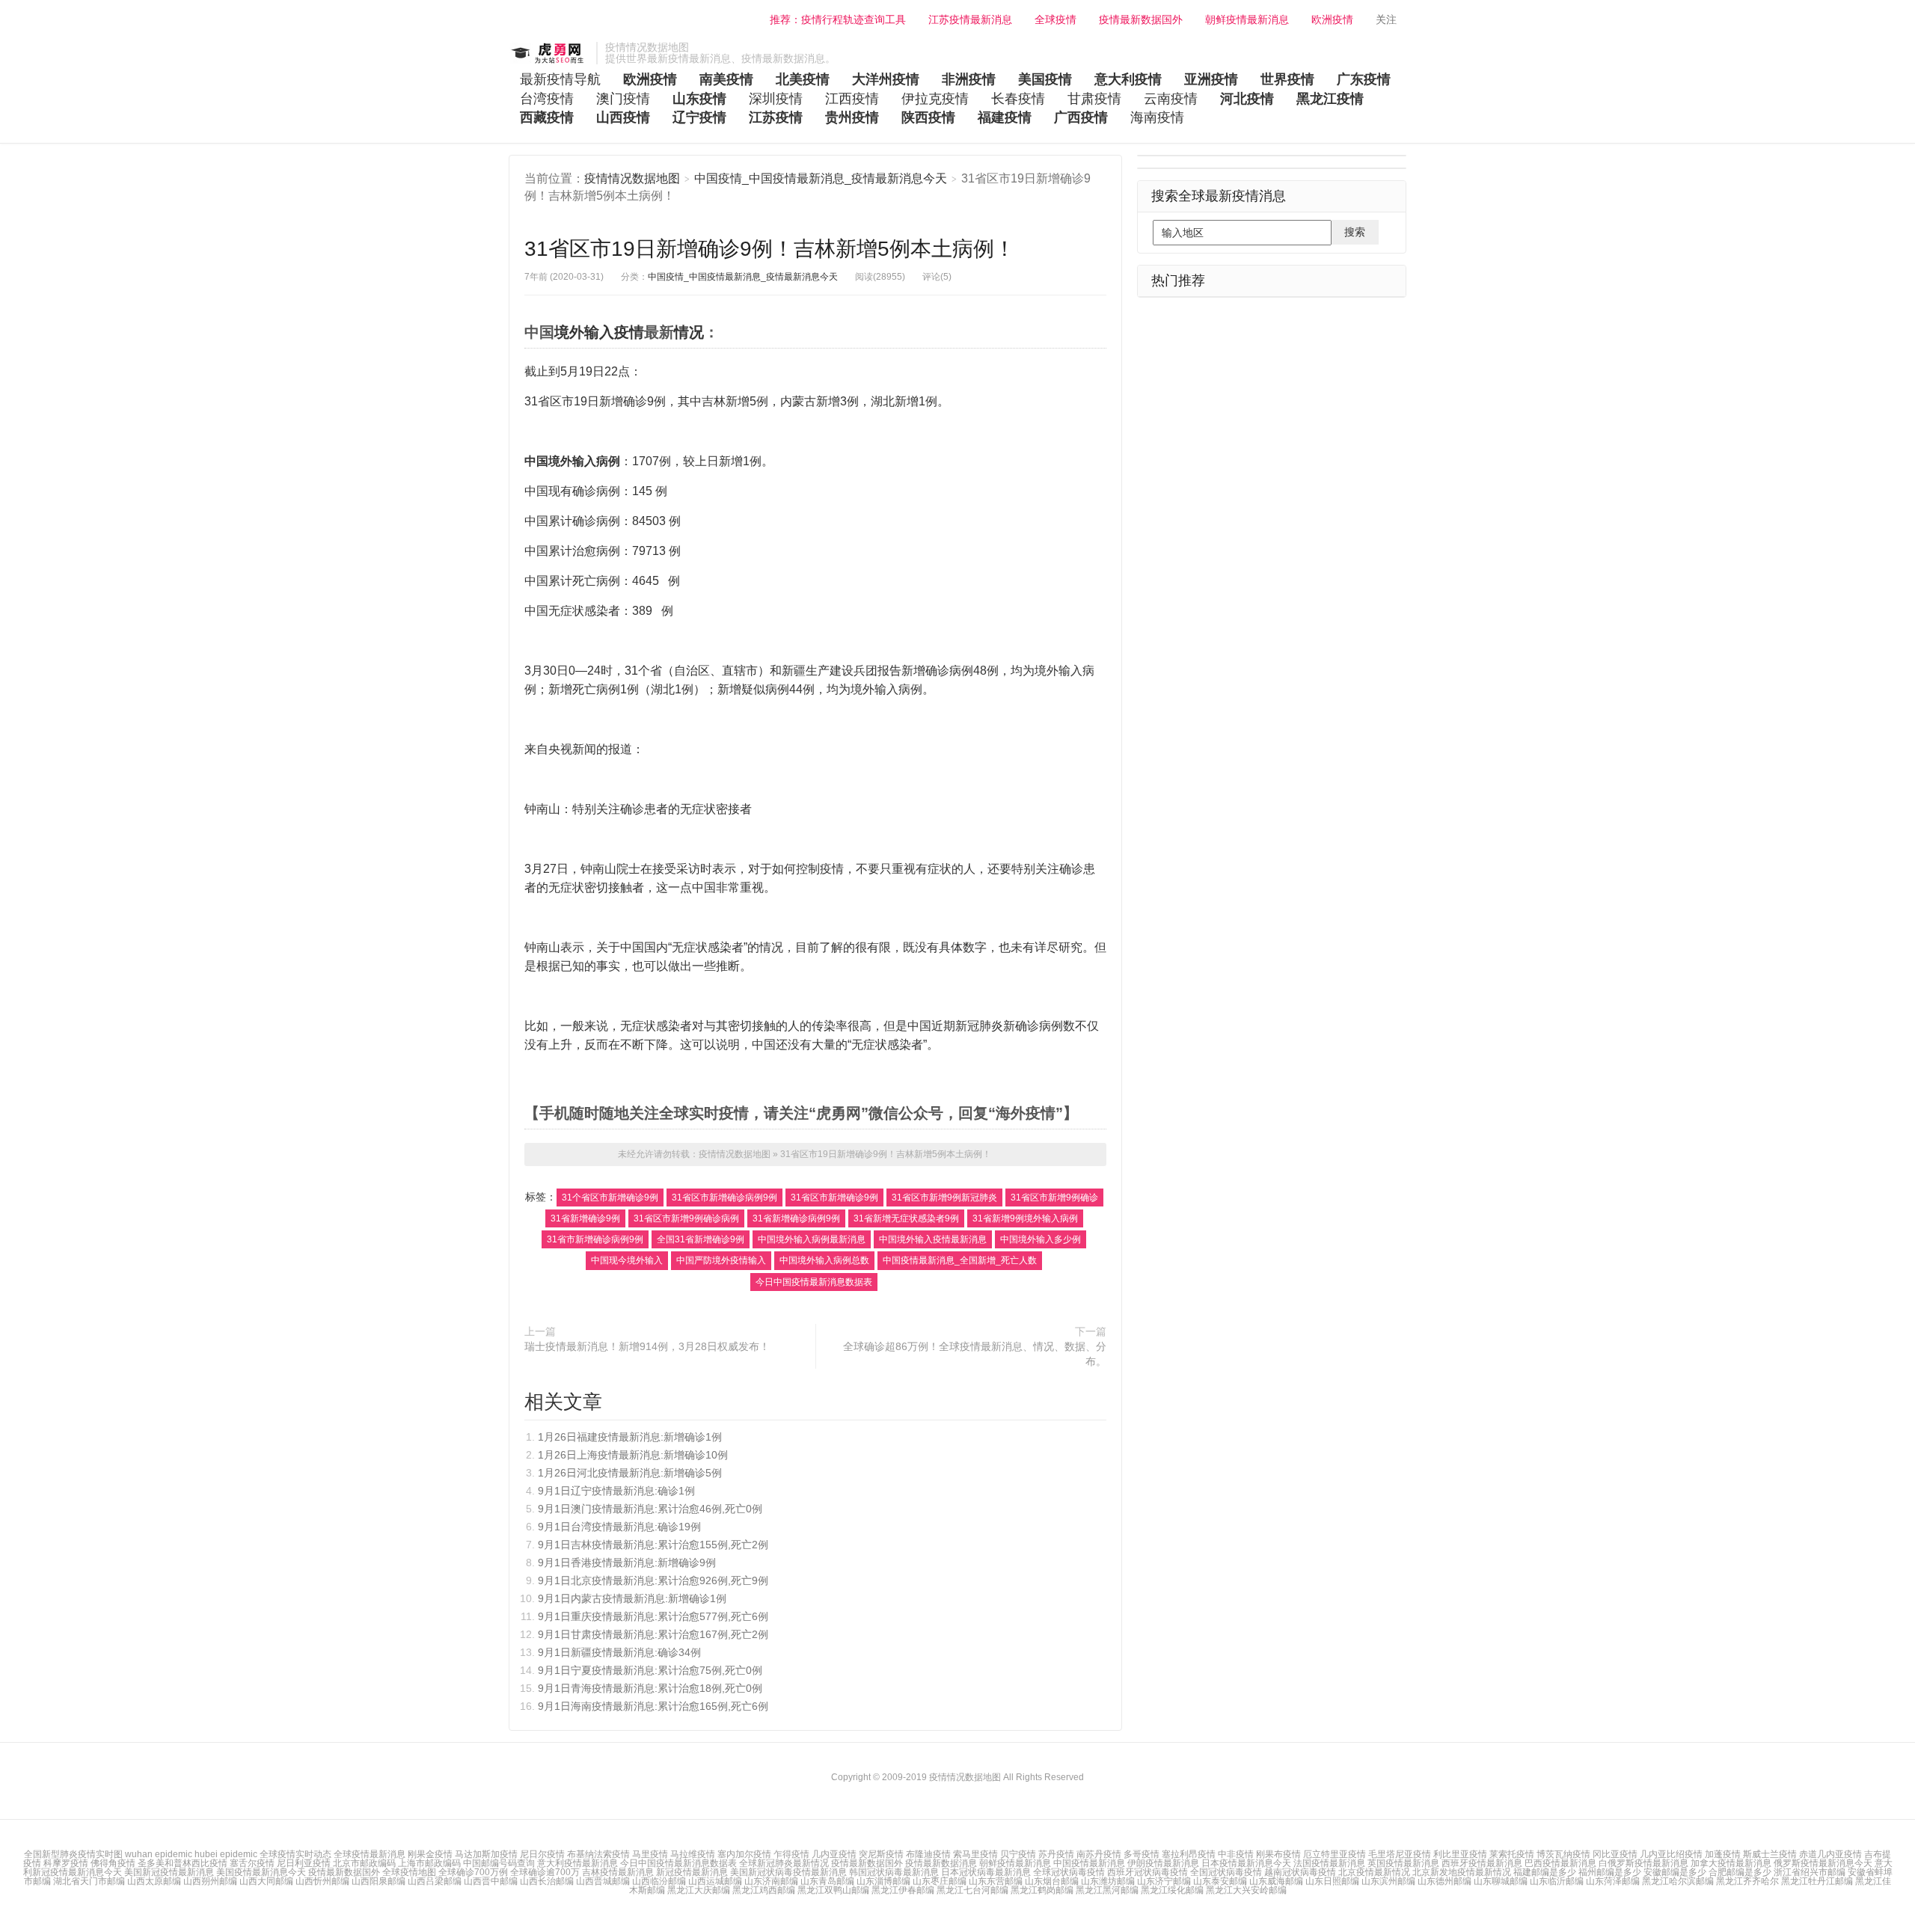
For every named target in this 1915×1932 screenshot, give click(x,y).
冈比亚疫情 (1615, 1854)
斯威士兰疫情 (1770, 1854)
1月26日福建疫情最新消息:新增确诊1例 (630, 1437)
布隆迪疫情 (928, 1854)
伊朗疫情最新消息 (1163, 1863)
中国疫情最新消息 (1089, 1863)
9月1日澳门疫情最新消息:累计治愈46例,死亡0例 (650, 1509)
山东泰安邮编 (1220, 1881)
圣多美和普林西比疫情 (183, 1863)
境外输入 (584, 332)
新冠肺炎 (979, 1026)
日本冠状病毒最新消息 (986, 1872)
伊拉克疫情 (935, 99)
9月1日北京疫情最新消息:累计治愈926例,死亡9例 (653, 1580)
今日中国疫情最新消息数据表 (814, 1282)
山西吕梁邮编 (435, 1881)
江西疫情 (852, 99)
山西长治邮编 (547, 1881)
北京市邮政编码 (364, 1863)
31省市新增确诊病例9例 (595, 1239)
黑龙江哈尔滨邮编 (1678, 1881)
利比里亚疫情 (1460, 1854)
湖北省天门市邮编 (90, 1881)
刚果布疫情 (1278, 1854)
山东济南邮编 (771, 1881)
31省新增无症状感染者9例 (906, 1218)
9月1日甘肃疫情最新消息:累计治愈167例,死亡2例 (653, 1634)
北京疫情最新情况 (1374, 1872)
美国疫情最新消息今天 (261, 1872)
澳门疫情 (623, 99)
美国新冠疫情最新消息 (169, 1872)
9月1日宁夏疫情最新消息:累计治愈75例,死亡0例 (650, 1670)
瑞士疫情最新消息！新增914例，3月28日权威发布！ (647, 1346)
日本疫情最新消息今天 (1246, 1863)
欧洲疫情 (1332, 19)
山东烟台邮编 (1052, 1881)
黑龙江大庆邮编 (699, 1890)
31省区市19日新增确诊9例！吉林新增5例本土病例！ (770, 249)
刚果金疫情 (430, 1854)
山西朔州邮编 (210, 1881)
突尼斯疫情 (881, 1854)
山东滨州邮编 (1388, 1881)
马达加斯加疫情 (486, 1854)
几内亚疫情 (834, 1854)
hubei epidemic (227, 1854)
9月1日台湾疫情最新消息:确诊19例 (619, 1527)
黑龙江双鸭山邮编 (833, 1890)
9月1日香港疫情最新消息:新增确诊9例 (627, 1563)
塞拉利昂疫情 (1189, 1854)
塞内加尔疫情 (744, 1854)
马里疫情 (650, 1854)
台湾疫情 (547, 99)
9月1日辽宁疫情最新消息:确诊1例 (616, 1491)
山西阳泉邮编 (379, 1881)
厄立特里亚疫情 (1335, 1854)
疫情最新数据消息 (941, 1863)
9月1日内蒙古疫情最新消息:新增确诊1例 (632, 1598)
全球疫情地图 (409, 1872)
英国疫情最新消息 (1403, 1863)
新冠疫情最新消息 (692, 1872)
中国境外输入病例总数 (824, 1260)
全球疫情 (1055, 19)
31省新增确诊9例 (585, 1218)
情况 (689, 332)
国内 (656, 947)
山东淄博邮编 (883, 1881)
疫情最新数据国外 (1141, 19)
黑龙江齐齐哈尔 (1747, 1881)
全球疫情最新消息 (370, 1854)
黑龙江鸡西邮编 (764, 1890)
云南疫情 (1171, 99)
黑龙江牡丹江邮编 (1817, 1881)
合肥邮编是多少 (1740, 1872)
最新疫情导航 (560, 79)
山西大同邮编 (266, 1881)
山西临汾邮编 (659, 1881)
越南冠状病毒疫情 (1300, 1872)
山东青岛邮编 (827, 1881)
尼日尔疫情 (542, 1854)
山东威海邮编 (1276, 1881)
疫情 (629, 332)
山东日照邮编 (1332, 1881)
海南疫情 (1157, 117)
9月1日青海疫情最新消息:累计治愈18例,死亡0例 (650, 1688)
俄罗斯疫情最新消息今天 (1823, 1863)
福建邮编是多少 (1545, 1872)
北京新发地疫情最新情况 (1462, 1872)
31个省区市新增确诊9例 (610, 1197)
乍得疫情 (791, 1854)
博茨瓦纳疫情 (1563, 1854)
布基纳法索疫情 (598, 1854)
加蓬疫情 (1723, 1854)
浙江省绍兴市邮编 (1810, 1872)
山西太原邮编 (154, 1881)
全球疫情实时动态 (297, 1854)
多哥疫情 (1142, 1854)
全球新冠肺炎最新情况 (784, 1863)
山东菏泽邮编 (1613, 1881)
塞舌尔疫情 (252, 1863)
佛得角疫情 (113, 1863)
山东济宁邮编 (1164, 1881)
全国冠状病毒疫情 (1226, 1872)
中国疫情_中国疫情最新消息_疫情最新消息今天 (822, 178)
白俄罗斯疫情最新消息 (1643, 1863)
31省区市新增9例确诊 (1054, 1197)
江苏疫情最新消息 (970, 19)
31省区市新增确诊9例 (834, 1197)
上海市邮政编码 (429, 1863)
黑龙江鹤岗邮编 (1042, 1890)
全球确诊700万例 (473, 1872)
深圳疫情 (776, 99)
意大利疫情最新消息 (577, 1863)
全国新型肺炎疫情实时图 (74, 1854)
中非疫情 (1236, 1854)
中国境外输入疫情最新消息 (933, 1239)
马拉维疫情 (693, 1854)
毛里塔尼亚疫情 (1400, 1854)
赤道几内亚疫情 (1830, 1854)
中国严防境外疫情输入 (721, 1260)
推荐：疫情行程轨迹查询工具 (836, 19)
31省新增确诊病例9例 (796, 1218)
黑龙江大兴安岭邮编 (1246, 1890)
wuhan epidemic (160, 1854)
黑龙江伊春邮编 (903, 1890)
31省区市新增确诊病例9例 (724, 1197)
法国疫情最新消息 (1329, 1863)
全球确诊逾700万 (545, 1872)
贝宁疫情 (1018, 1854)
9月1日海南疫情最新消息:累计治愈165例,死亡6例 (653, 1706)
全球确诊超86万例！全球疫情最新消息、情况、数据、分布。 (975, 1354)
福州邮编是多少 (1610, 1872)
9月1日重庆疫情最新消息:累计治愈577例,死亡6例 (653, 1616)
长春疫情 (1018, 99)
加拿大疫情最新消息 (1731, 1863)
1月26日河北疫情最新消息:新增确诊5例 (630, 1473)
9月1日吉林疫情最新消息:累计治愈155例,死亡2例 (653, 1545)
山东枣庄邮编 (940, 1881)
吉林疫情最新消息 (618, 1872)
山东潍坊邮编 (1108, 1881)
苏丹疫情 (1056, 1854)
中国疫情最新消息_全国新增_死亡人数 (960, 1260)
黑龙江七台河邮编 (972, 1890)
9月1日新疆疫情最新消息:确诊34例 (619, 1652)
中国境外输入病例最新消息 (812, 1239)
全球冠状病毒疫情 (1069, 1872)
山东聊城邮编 (1501, 1881)
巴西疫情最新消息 (1560, 1863)
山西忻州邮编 (322, 1881)
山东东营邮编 (996, 1881)
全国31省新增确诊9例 (701, 1239)
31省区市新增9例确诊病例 (686, 1218)
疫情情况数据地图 (549, 53)
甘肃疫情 (1094, 99)
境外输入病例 (584, 461)
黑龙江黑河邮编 (1107, 1890)
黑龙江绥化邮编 (1172, 1890)
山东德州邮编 (1444, 1881)
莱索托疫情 (1512, 1854)
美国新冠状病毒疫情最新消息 (788, 1872)
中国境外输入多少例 (1041, 1239)
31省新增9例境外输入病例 (1025, 1218)
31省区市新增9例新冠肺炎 (944, 1197)
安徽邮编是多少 (1675, 1872)
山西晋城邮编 (603, 1881)
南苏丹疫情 (1099, 1854)
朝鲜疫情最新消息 (1247, 19)
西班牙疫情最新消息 (1482, 1863)
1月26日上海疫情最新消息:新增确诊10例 (633, 1455)
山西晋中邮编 (491, 1881)
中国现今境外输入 (627, 1260)
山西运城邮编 (715, 1881)
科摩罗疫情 (66, 1863)
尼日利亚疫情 (304, 1863)
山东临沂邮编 (1557, 1881)
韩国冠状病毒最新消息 (894, 1872)
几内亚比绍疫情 (1671, 1854)
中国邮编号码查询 (499, 1863)
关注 (1388, 19)
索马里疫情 (975, 1854)
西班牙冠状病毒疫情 (1148, 1872)
